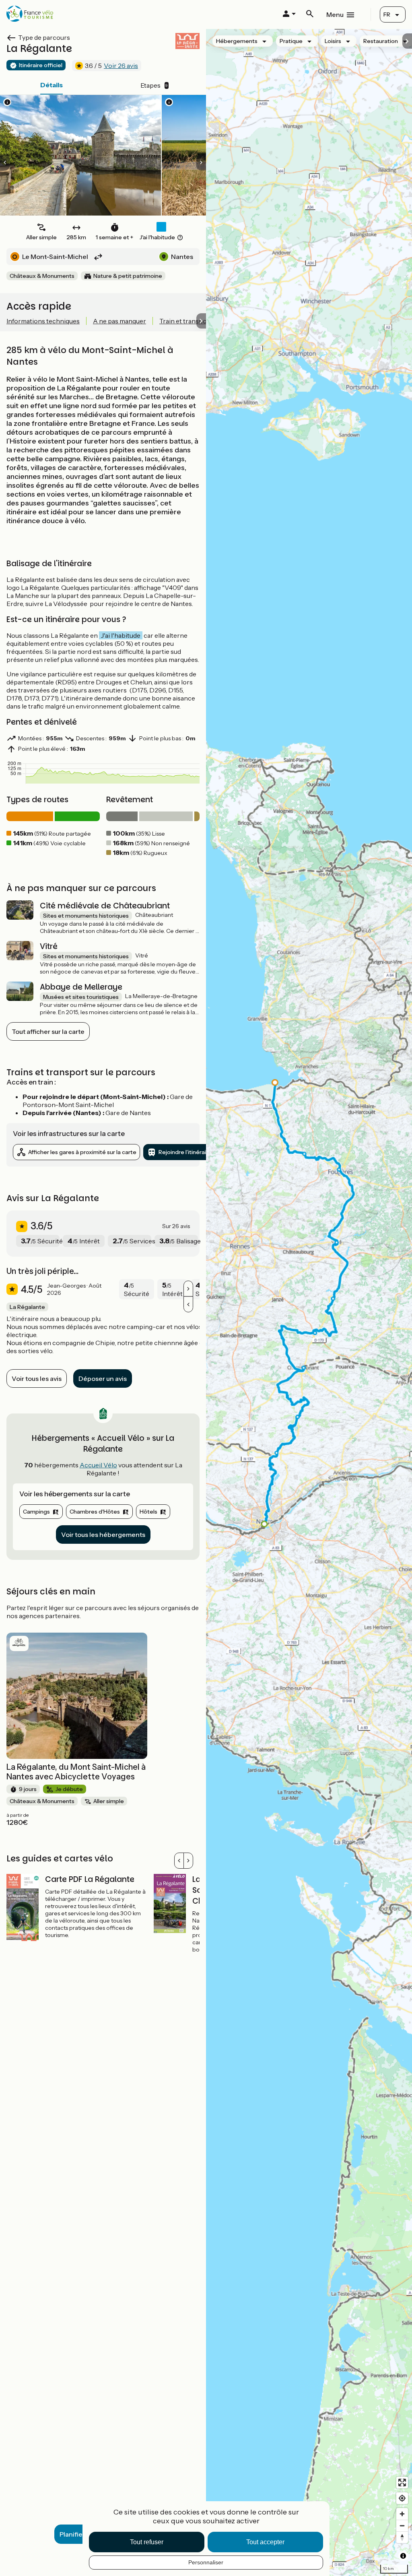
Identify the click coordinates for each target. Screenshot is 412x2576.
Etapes (154, 85)
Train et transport (186, 321)
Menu (335, 14)
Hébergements (237, 41)
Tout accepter (265, 2542)
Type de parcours (44, 37)
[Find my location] (402, 2498)
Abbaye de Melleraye (81, 987)
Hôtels (148, 1512)
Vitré (49, 946)
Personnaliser (206, 2562)
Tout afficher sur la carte (48, 1031)
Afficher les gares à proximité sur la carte (82, 1152)
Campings (36, 1512)
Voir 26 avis (121, 66)
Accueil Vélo (98, 1465)
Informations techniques (43, 321)
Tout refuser (147, 2542)
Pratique (291, 41)
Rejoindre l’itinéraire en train (196, 1152)
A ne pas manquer (119, 321)
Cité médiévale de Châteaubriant (105, 906)
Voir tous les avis (37, 1378)
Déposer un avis (103, 1378)
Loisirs (333, 41)
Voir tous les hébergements (103, 1535)
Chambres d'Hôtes (95, 1512)
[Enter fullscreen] (402, 2483)
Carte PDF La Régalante (90, 1879)
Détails (51, 85)
